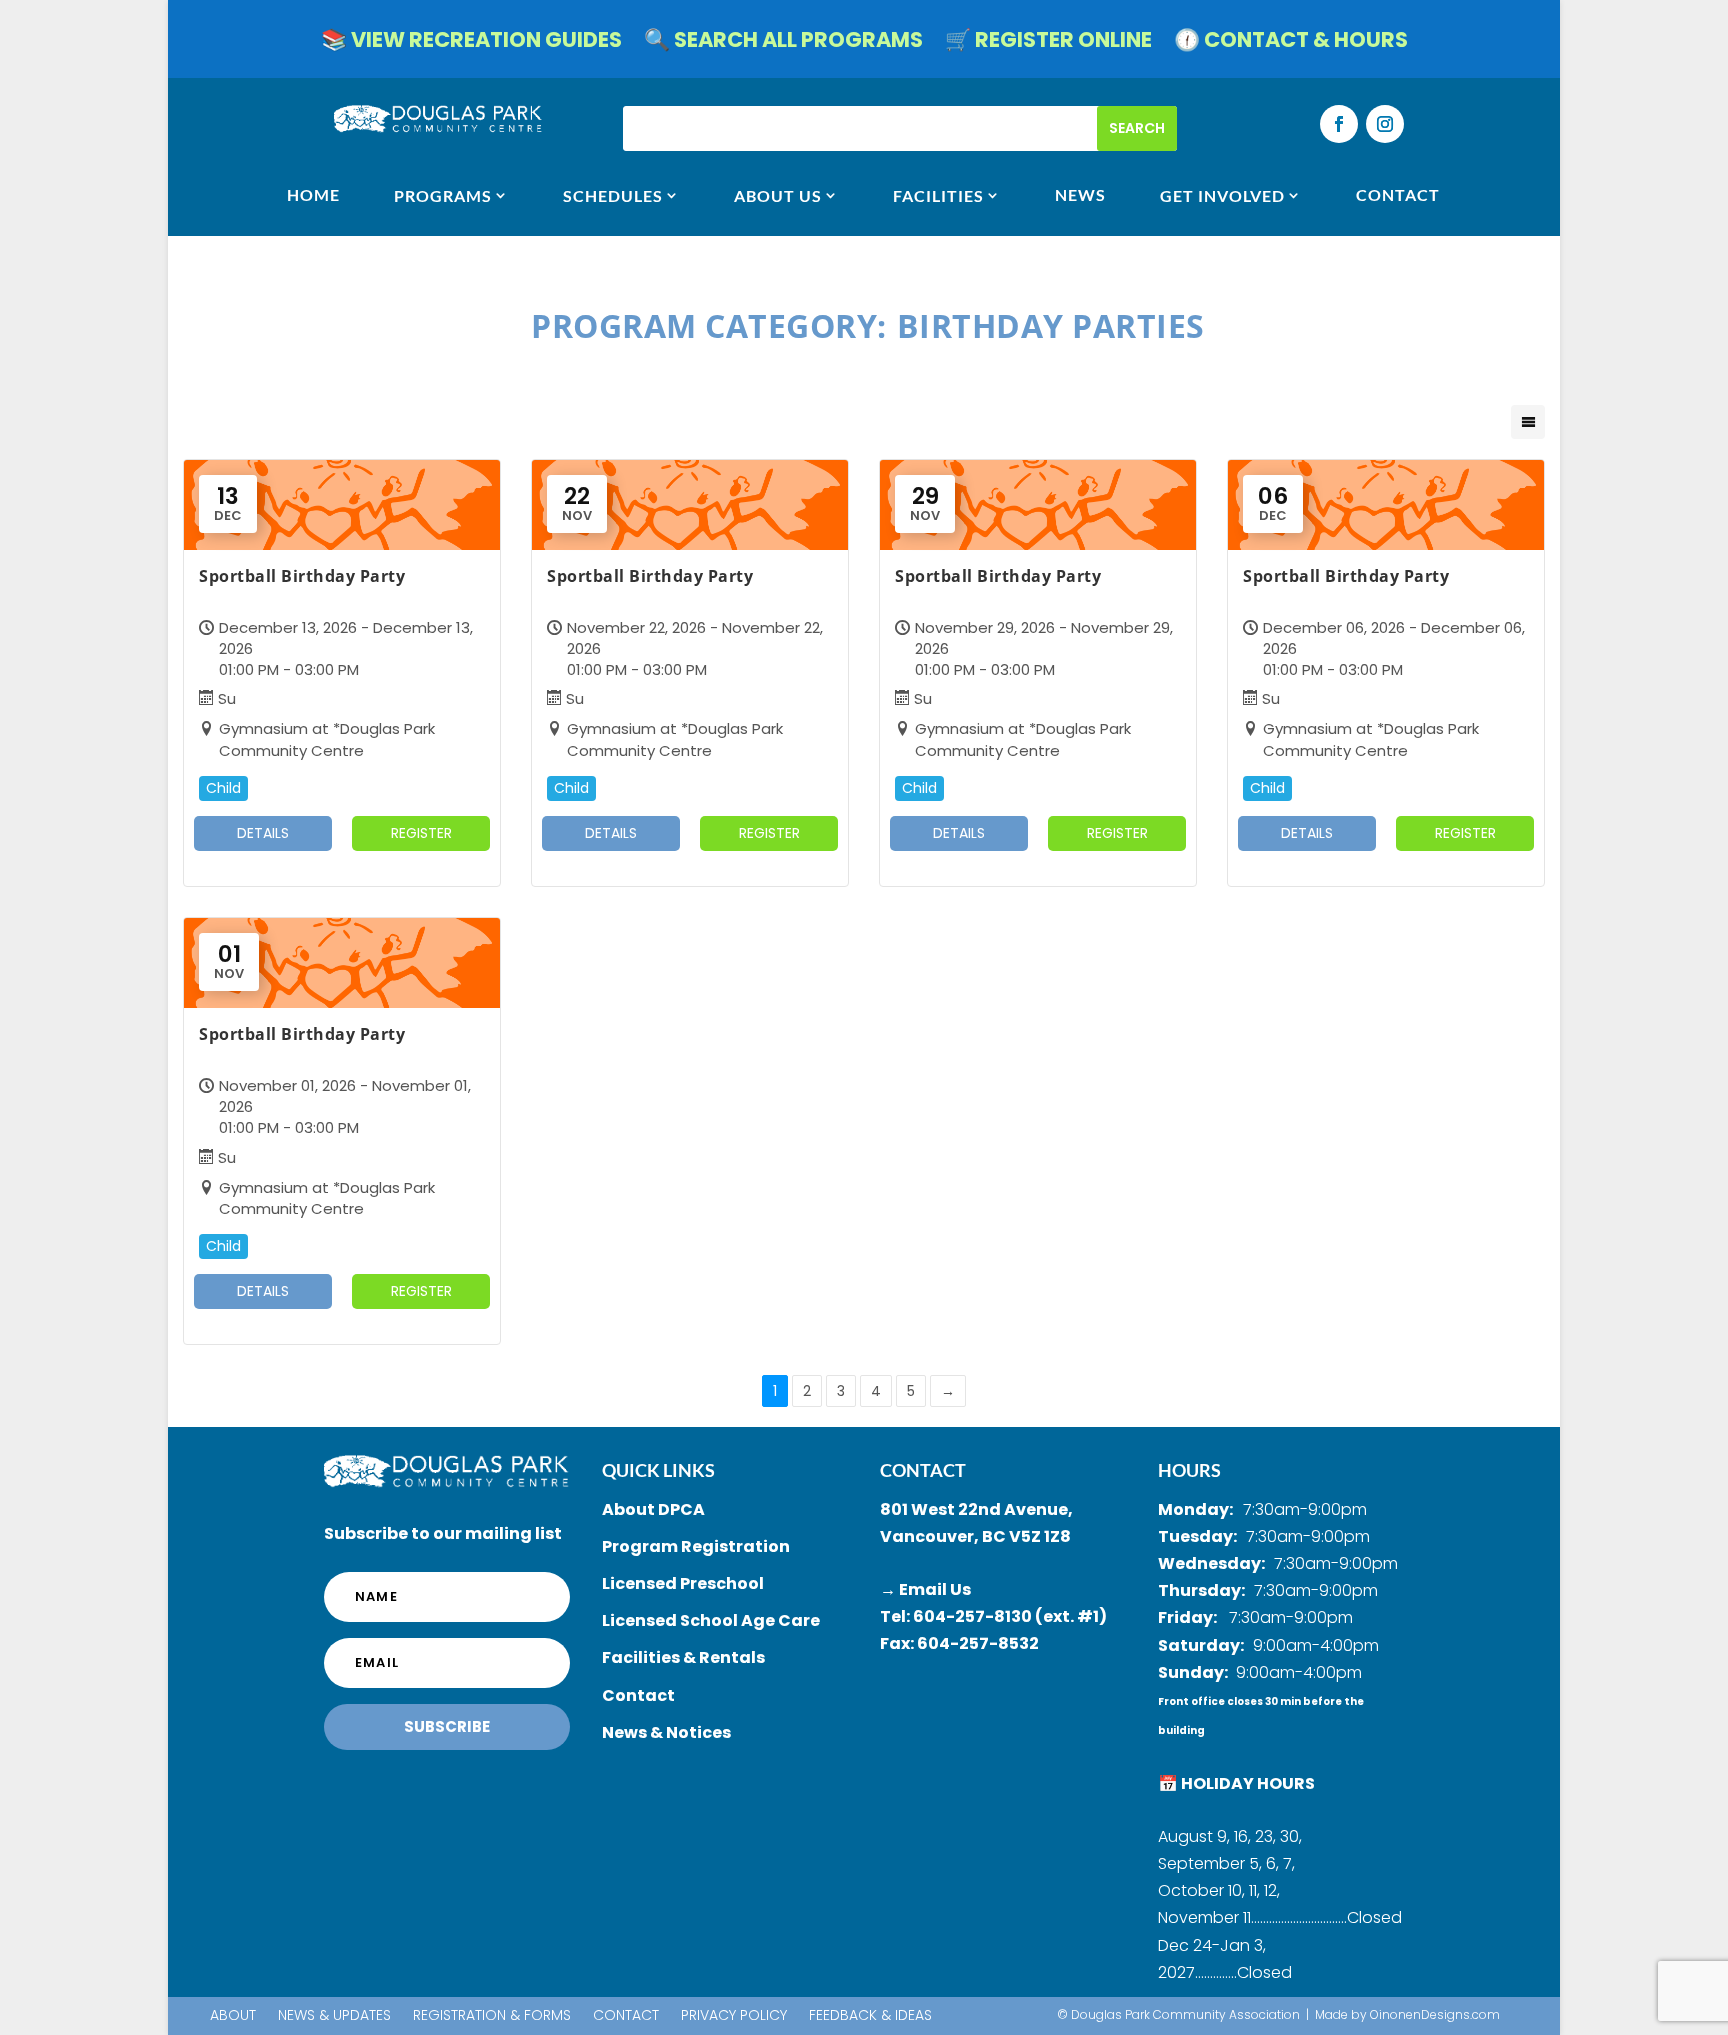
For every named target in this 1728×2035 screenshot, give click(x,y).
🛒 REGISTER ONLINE (1048, 43)
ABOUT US (778, 195)
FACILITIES (938, 195)
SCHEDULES (613, 195)
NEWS (1080, 195)
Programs (443, 195)
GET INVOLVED (1222, 195)
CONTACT (1398, 195)
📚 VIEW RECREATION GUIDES (471, 43)
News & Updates (334, 2016)
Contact (626, 2016)
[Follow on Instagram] (1385, 124)
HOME (313, 195)
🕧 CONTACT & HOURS (1291, 43)
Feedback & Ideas (870, 2016)
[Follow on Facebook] (1339, 124)
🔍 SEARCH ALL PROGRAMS (783, 43)
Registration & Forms (492, 2016)
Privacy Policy (734, 2016)
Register (421, 833)
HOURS (1189, 1470)
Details (263, 833)
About (233, 2016)
